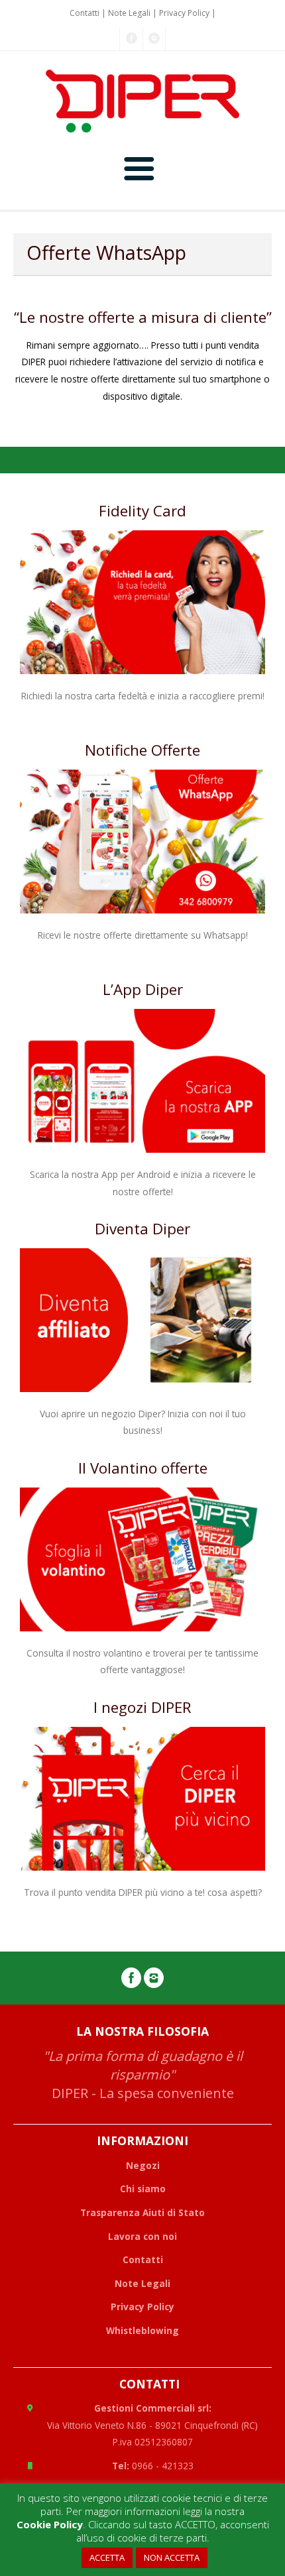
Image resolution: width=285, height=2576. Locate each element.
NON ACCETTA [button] (172, 2557)
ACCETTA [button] (107, 2557)
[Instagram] (154, 39)
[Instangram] (154, 1981)
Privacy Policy (184, 13)
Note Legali (129, 13)
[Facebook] (132, 39)
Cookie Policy (50, 2524)
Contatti (85, 13)
